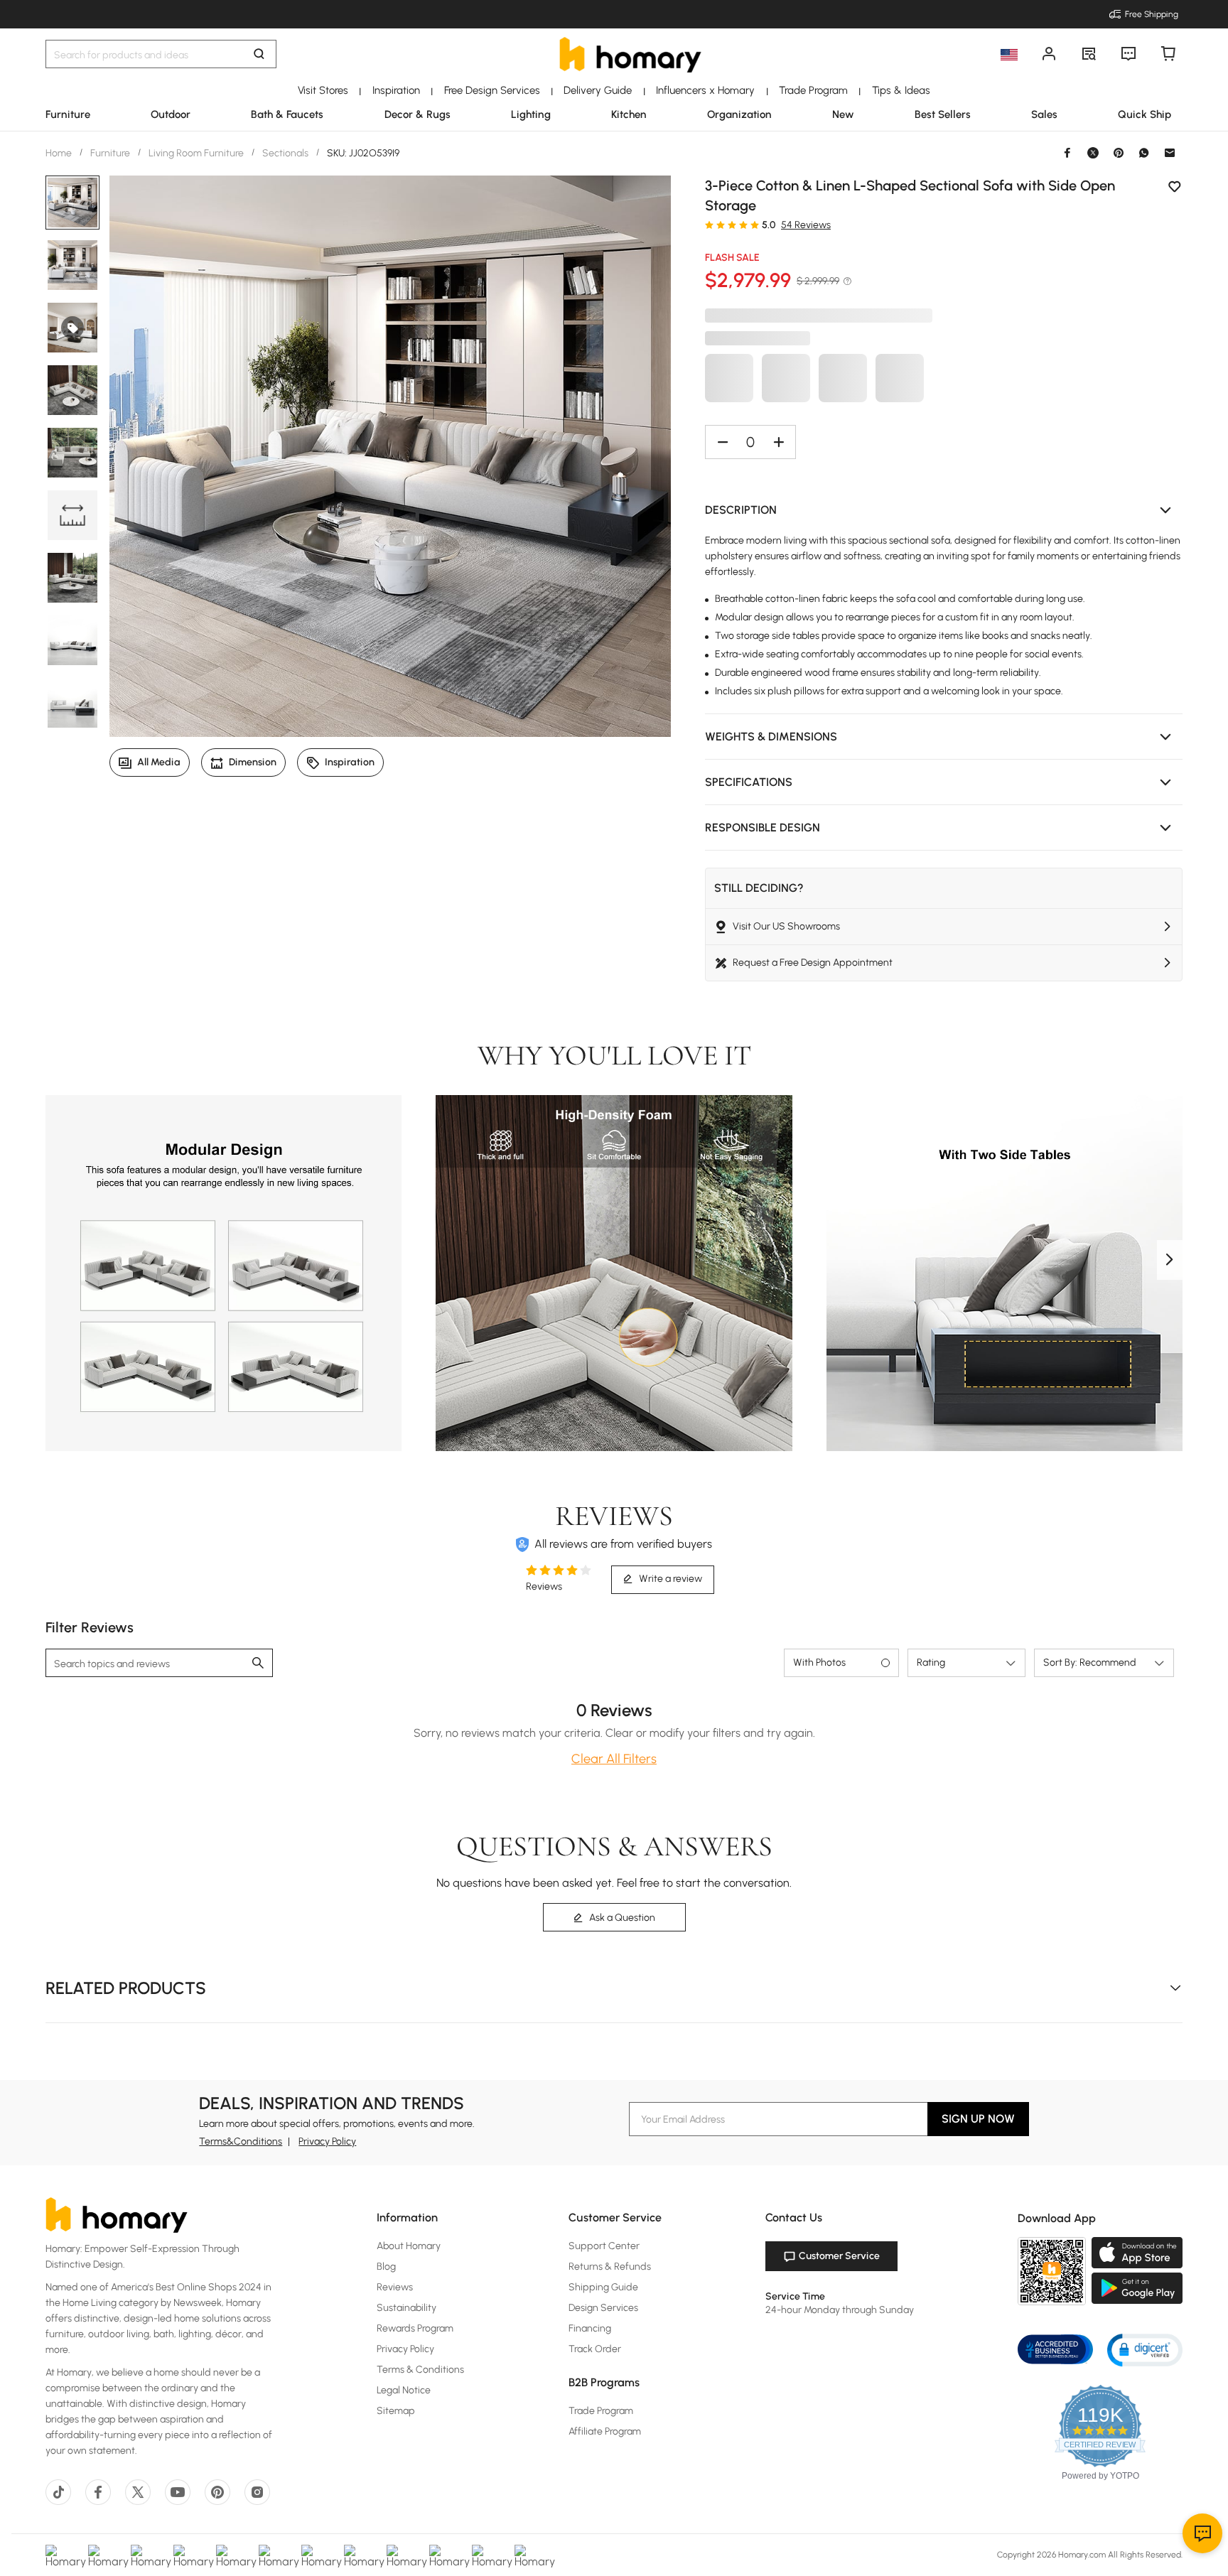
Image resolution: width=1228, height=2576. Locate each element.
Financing (590, 2328)
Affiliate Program (605, 2431)
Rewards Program (415, 2328)
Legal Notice (404, 2390)
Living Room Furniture (196, 153)
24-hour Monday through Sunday (840, 2310)
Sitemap (396, 2411)
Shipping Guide (603, 2287)
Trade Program (601, 2411)
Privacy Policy (327, 2141)
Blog (386, 2267)
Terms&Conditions (241, 2141)
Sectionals (285, 153)
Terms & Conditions (420, 2370)
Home (60, 153)
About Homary (409, 2246)
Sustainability (406, 2308)
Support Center (604, 2246)
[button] (944, 510)
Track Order (595, 2349)
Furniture (110, 153)
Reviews (395, 2287)
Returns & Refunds (610, 2267)
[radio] (709, 225)
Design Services (603, 2308)
